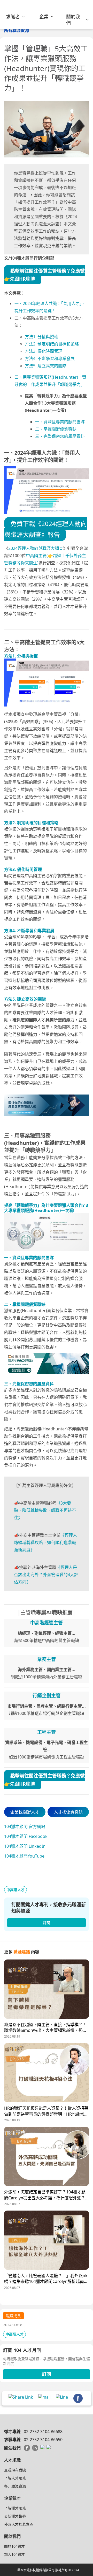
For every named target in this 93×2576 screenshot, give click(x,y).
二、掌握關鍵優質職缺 (56, 429)
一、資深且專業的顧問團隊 (60, 422)
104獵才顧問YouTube (24, 1856)
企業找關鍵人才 (25, 1812)
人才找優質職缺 (68, 1812)
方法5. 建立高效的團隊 (46, 366)
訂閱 (47, 2374)
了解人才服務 (15, 2478)
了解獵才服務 (15, 2508)
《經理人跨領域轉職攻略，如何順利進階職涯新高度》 (45, 1542)
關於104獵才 (14, 2546)
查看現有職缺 (15, 2470)
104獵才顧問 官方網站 (25, 1826)
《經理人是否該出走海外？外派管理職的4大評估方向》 (46, 1575)
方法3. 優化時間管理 (44, 351)
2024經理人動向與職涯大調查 (36, 548)
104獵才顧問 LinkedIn (25, 1846)
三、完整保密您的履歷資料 (60, 436)
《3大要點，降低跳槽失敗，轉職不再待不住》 (45, 1510)
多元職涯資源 (15, 2486)
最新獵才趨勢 (15, 2516)
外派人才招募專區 (19, 2524)
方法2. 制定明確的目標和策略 (52, 344)
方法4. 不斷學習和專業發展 (50, 358)
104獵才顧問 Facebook (26, 1836)
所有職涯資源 (17, 30)
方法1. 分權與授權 (41, 337)
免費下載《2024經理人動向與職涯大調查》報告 (45, 529)
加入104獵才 (14, 2554)
